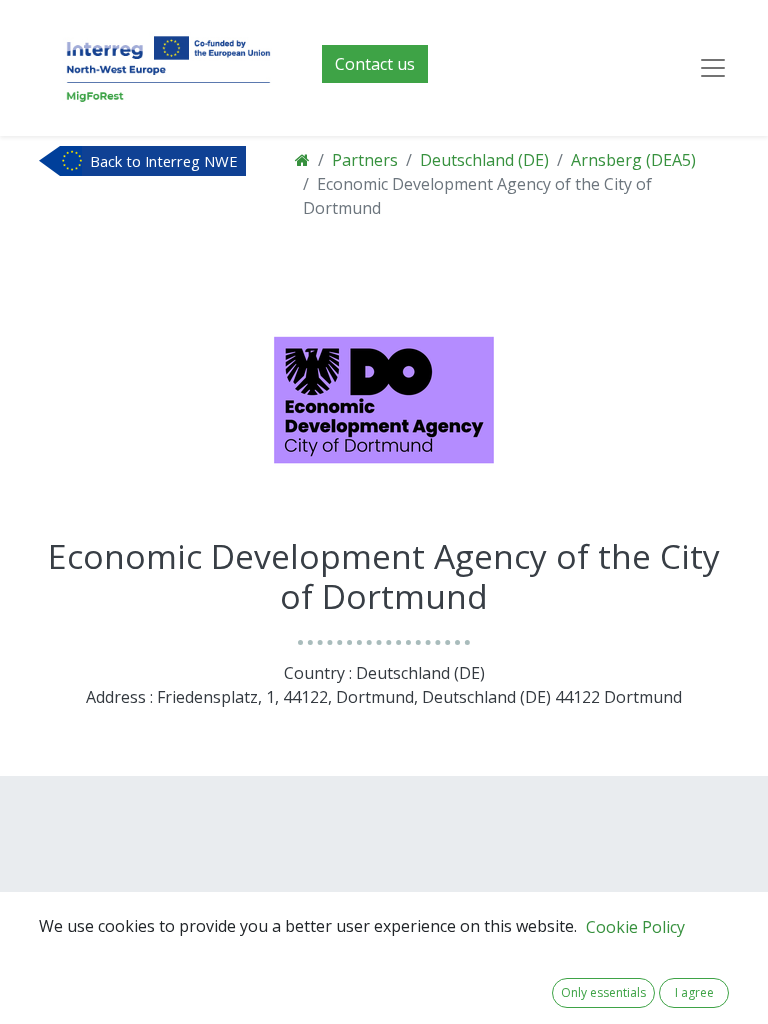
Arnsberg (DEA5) (633, 160)
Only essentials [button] (603, 992)
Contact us (375, 64)
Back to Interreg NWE (164, 161)
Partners (365, 160)
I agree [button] (694, 992)
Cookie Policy (635, 927)
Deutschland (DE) (484, 160)
